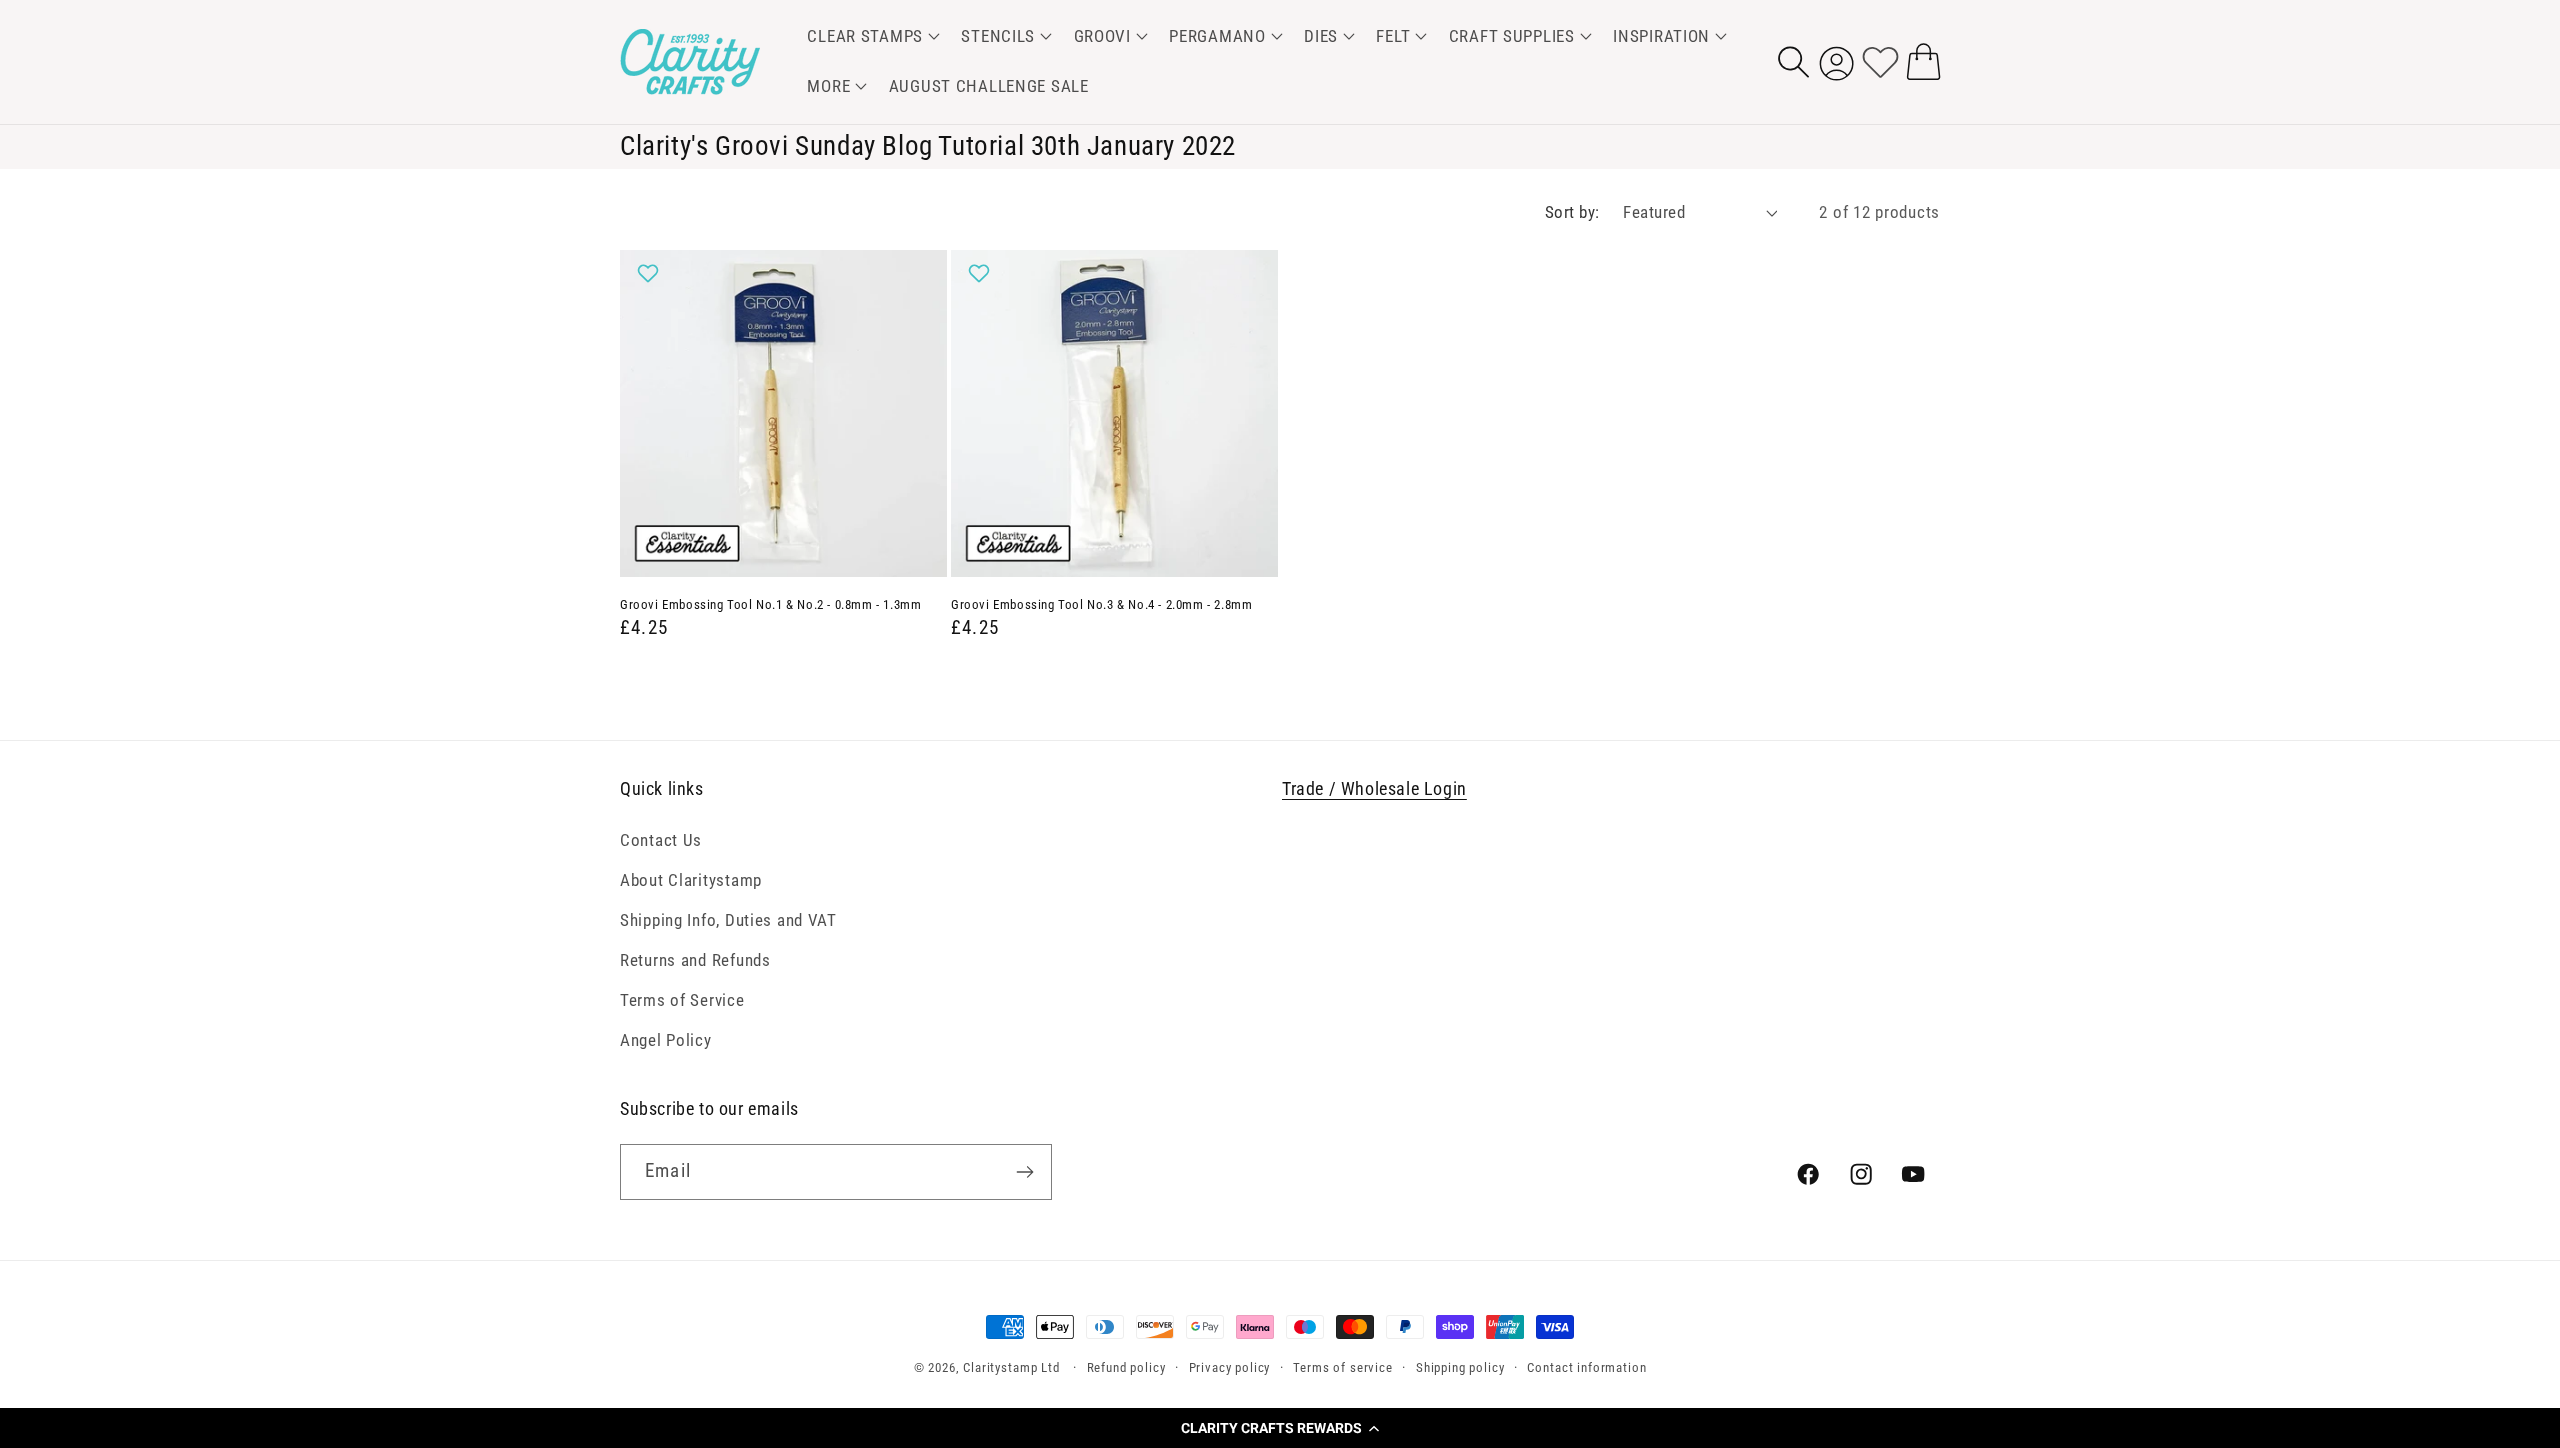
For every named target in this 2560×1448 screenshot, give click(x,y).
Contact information (1586, 1367)
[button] (1280, 1428)
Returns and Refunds (695, 960)
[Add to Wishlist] (650, 273)
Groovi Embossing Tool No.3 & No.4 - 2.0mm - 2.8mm (1101, 604)
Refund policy (1126, 1367)
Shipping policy (1460, 1367)
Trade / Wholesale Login (1374, 788)
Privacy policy (1230, 1367)
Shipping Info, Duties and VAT (728, 920)
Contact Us (661, 840)
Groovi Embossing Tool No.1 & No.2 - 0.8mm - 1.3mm (770, 604)
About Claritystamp (691, 880)
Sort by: (1572, 212)
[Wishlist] (1880, 61)
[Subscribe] (1024, 1172)
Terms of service (1342, 1367)
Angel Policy (666, 1040)
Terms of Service (682, 1000)
